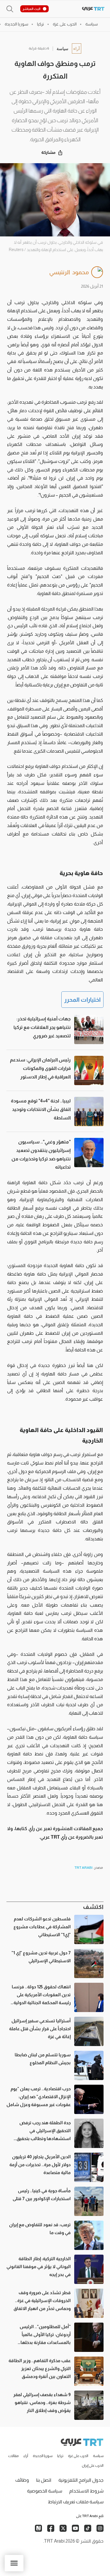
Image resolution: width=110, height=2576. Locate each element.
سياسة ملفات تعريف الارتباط (76, 2502)
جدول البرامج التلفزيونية (81, 2480)
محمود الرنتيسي (69, 272)
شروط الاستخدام (86, 2491)
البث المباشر (32, 9)
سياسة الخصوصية (45, 2491)
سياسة (62, 48)
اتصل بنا (44, 2480)
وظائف (22, 2480)
